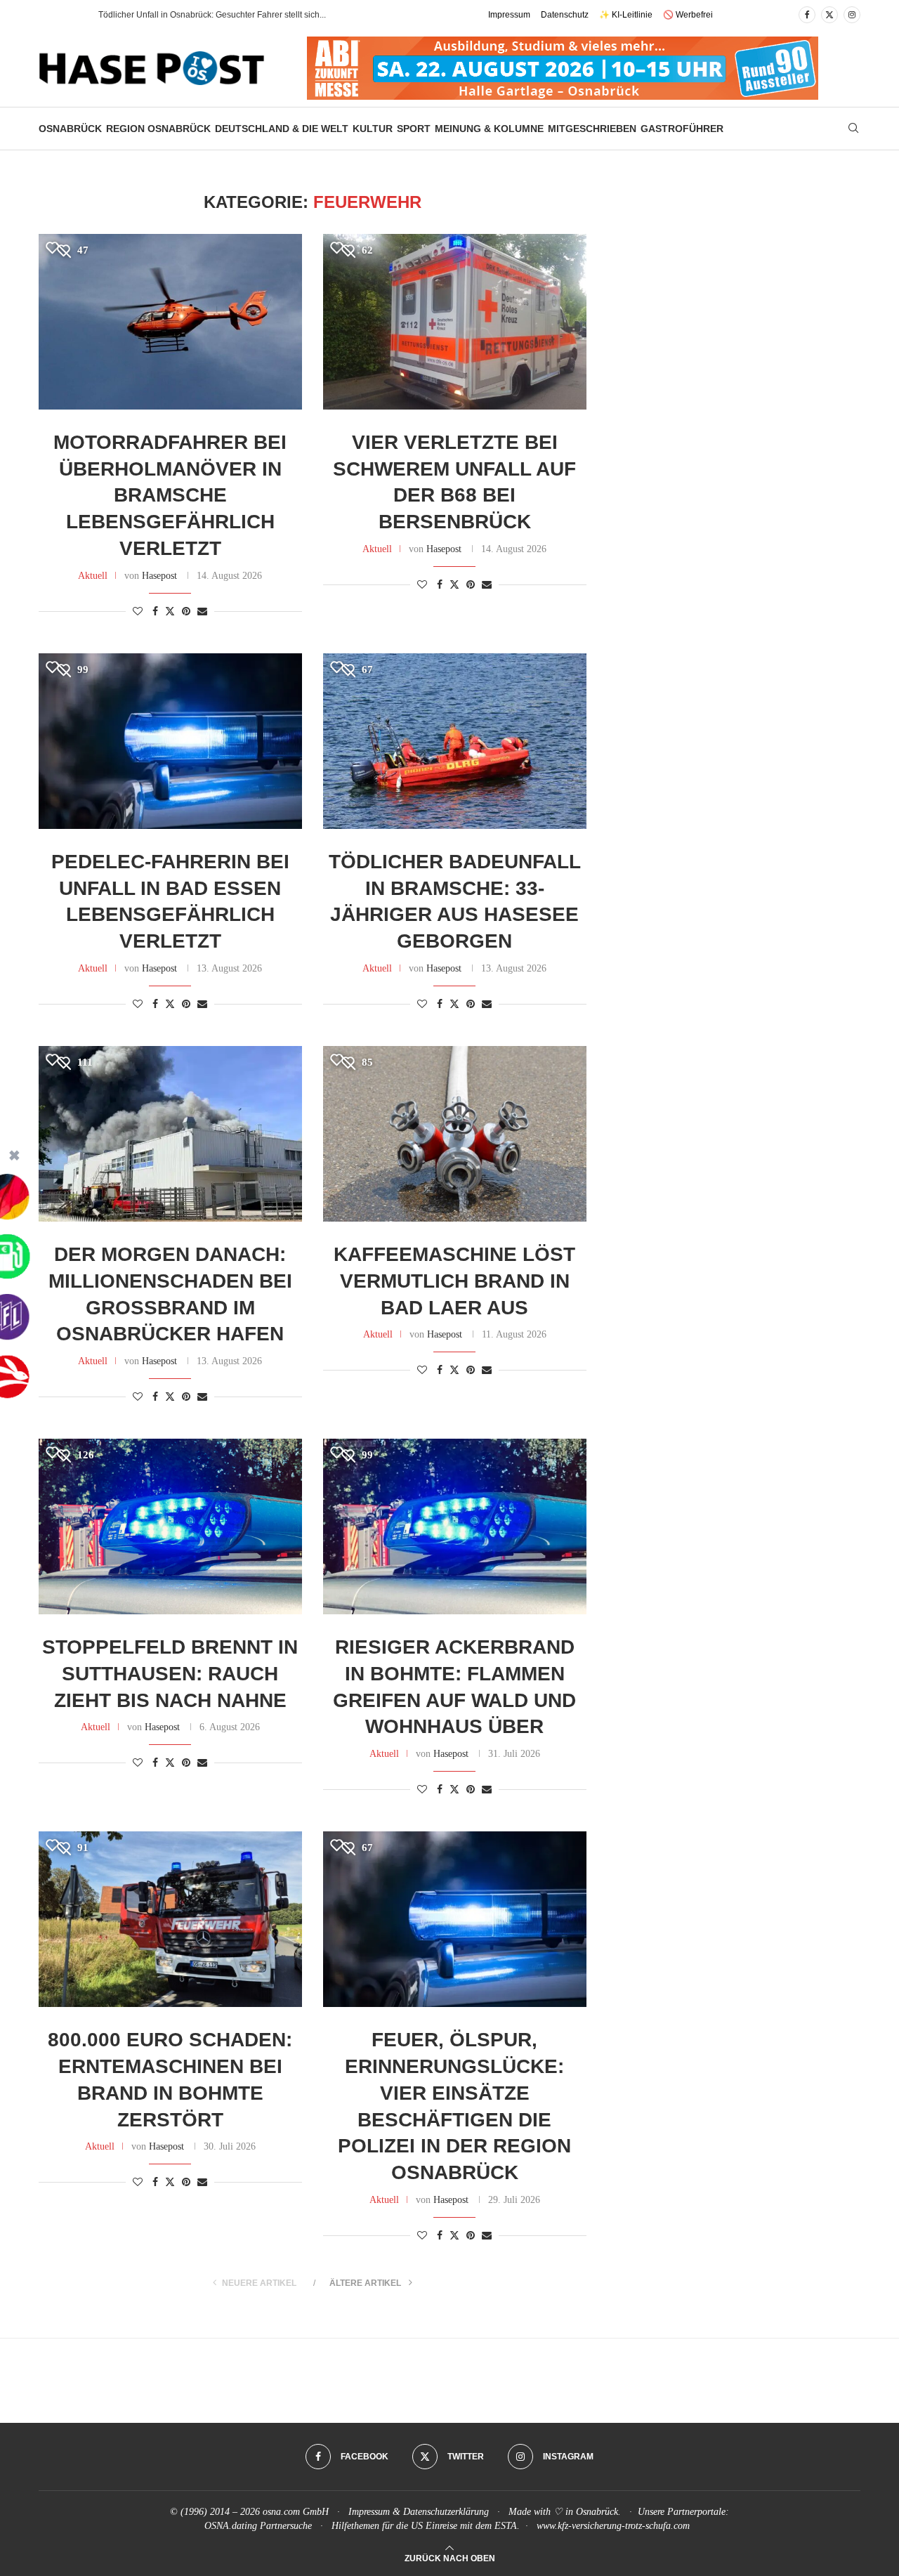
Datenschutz (565, 15)
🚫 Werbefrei (688, 15)
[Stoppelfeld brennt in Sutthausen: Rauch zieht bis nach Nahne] (170, 1526)
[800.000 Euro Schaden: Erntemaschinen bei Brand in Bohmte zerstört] (170, 1919)
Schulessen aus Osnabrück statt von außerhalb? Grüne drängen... (224, 15)
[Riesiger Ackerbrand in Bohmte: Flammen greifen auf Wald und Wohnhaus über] (455, 1526)
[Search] (853, 129)
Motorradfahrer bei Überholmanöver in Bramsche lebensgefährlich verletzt (170, 495)
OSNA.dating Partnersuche (258, 2526)
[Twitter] (829, 15)
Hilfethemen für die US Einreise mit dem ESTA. (426, 2526)
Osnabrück (70, 129)
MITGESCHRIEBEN (592, 129)
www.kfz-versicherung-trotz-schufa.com (613, 2526)
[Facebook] (807, 15)
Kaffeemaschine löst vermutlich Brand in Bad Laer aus (454, 1281)
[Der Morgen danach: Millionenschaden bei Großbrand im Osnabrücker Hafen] (170, 1134)
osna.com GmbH (296, 2512)
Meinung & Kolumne (489, 129)
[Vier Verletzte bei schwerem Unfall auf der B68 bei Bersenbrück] (455, 322)
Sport (414, 129)
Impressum (509, 15)
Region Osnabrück (158, 129)
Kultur (373, 129)
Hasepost (159, 576)
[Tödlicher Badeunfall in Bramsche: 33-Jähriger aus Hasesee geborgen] (455, 741)
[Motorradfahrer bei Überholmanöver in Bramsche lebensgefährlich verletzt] (170, 322)
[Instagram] (852, 15)
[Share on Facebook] (155, 612)
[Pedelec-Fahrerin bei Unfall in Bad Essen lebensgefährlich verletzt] (170, 741)
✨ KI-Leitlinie (626, 15)
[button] (73, 15)
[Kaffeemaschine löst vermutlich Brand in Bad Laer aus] (455, 1134)
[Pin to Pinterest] (186, 612)
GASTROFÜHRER (682, 129)
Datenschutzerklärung (446, 2512)
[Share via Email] (202, 612)
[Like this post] (138, 612)
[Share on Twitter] (170, 611)
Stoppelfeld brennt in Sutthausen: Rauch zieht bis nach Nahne (170, 1674)
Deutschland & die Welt (282, 129)
